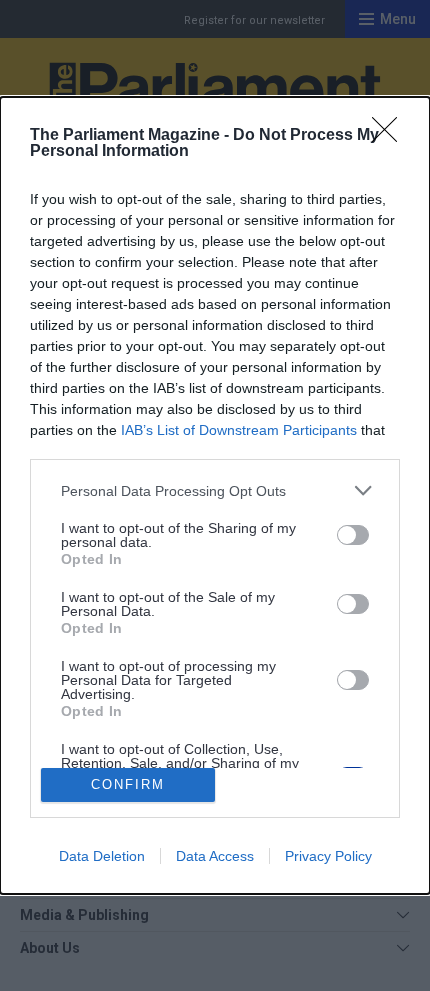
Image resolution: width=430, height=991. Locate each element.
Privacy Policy (328, 856)
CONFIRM (128, 784)
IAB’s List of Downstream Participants (239, 430)
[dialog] (215, 495)
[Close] (391, 136)
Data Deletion (102, 856)
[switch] (353, 535)
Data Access (215, 856)
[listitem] (215, 490)
